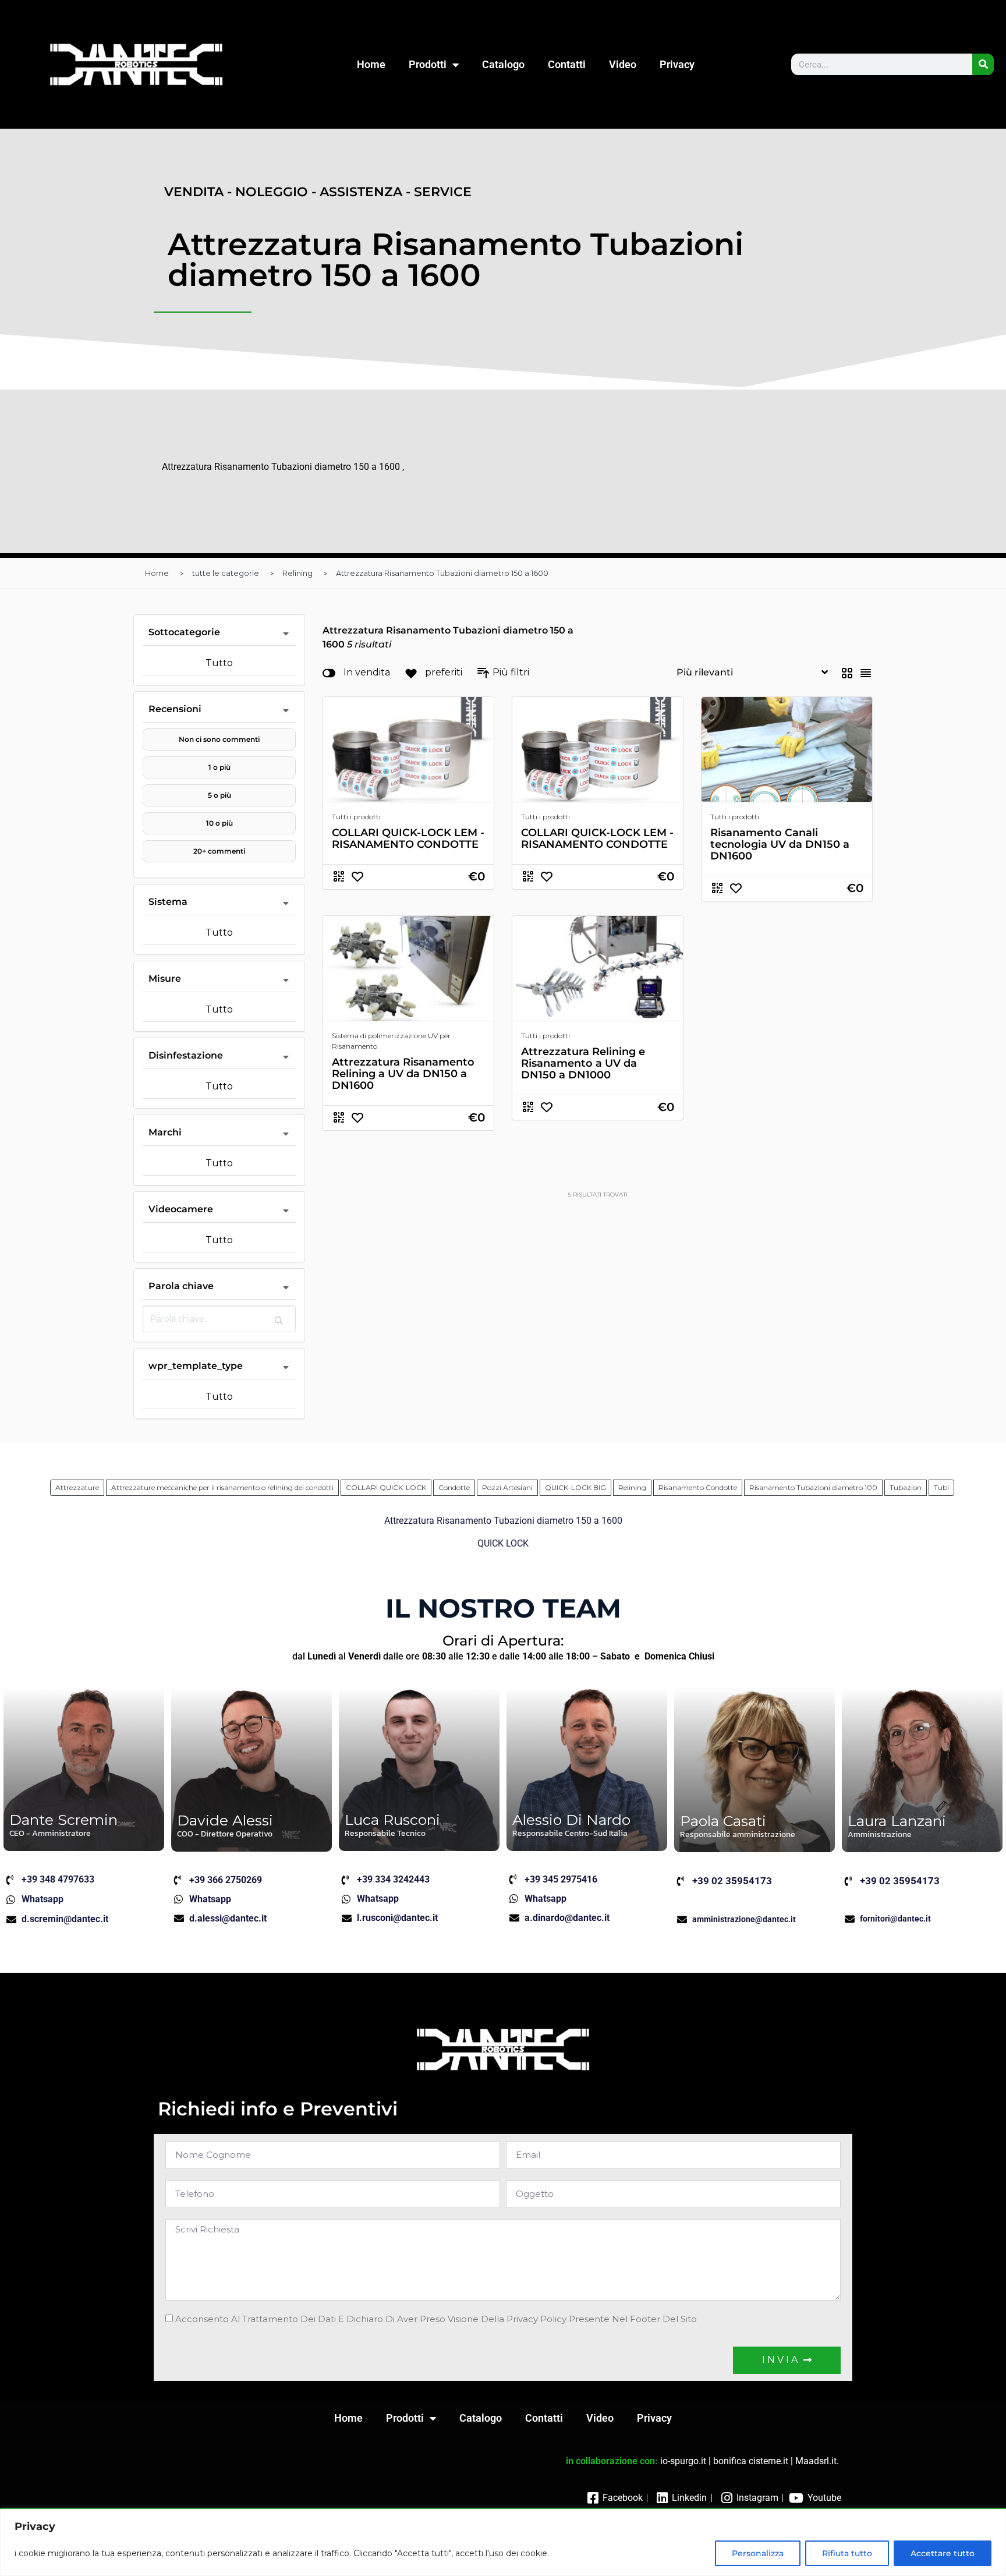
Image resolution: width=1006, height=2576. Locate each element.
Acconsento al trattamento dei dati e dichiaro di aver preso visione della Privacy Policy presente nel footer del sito (436, 2319)
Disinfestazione (186, 1055)
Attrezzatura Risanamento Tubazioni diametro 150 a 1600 (442, 573)
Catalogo (503, 64)
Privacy (677, 64)
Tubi (941, 1487)
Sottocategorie (184, 632)
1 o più (219, 767)
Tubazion (906, 1487)
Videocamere (181, 1209)
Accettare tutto (943, 2553)
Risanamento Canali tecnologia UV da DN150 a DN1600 (780, 844)
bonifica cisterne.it (751, 2461)
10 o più (219, 823)
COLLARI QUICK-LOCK (386, 1487)
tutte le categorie (226, 573)
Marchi (165, 1132)
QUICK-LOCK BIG (575, 1487)
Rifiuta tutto (847, 2553)
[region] (503, 2543)
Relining (297, 573)
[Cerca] (983, 64)
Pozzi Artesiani (507, 1487)
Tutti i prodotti (356, 817)
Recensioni (175, 709)
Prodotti (428, 64)
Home (371, 64)
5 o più (219, 795)
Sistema (168, 902)
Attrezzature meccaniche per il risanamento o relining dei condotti (222, 1487)
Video (623, 64)
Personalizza (758, 2553)
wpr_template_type (196, 1366)
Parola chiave (181, 1286)
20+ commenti (219, 851)
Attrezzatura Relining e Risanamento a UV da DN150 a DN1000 (583, 1063)
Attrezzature (77, 1487)
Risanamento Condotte (698, 1487)
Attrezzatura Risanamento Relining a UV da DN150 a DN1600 (403, 1074)
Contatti (567, 64)
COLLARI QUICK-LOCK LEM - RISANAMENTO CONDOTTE (408, 838)
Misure (165, 979)
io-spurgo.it (683, 2461)
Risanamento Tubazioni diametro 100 (813, 1487)
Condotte (454, 1487)
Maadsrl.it (816, 2461)
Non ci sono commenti (219, 739)
